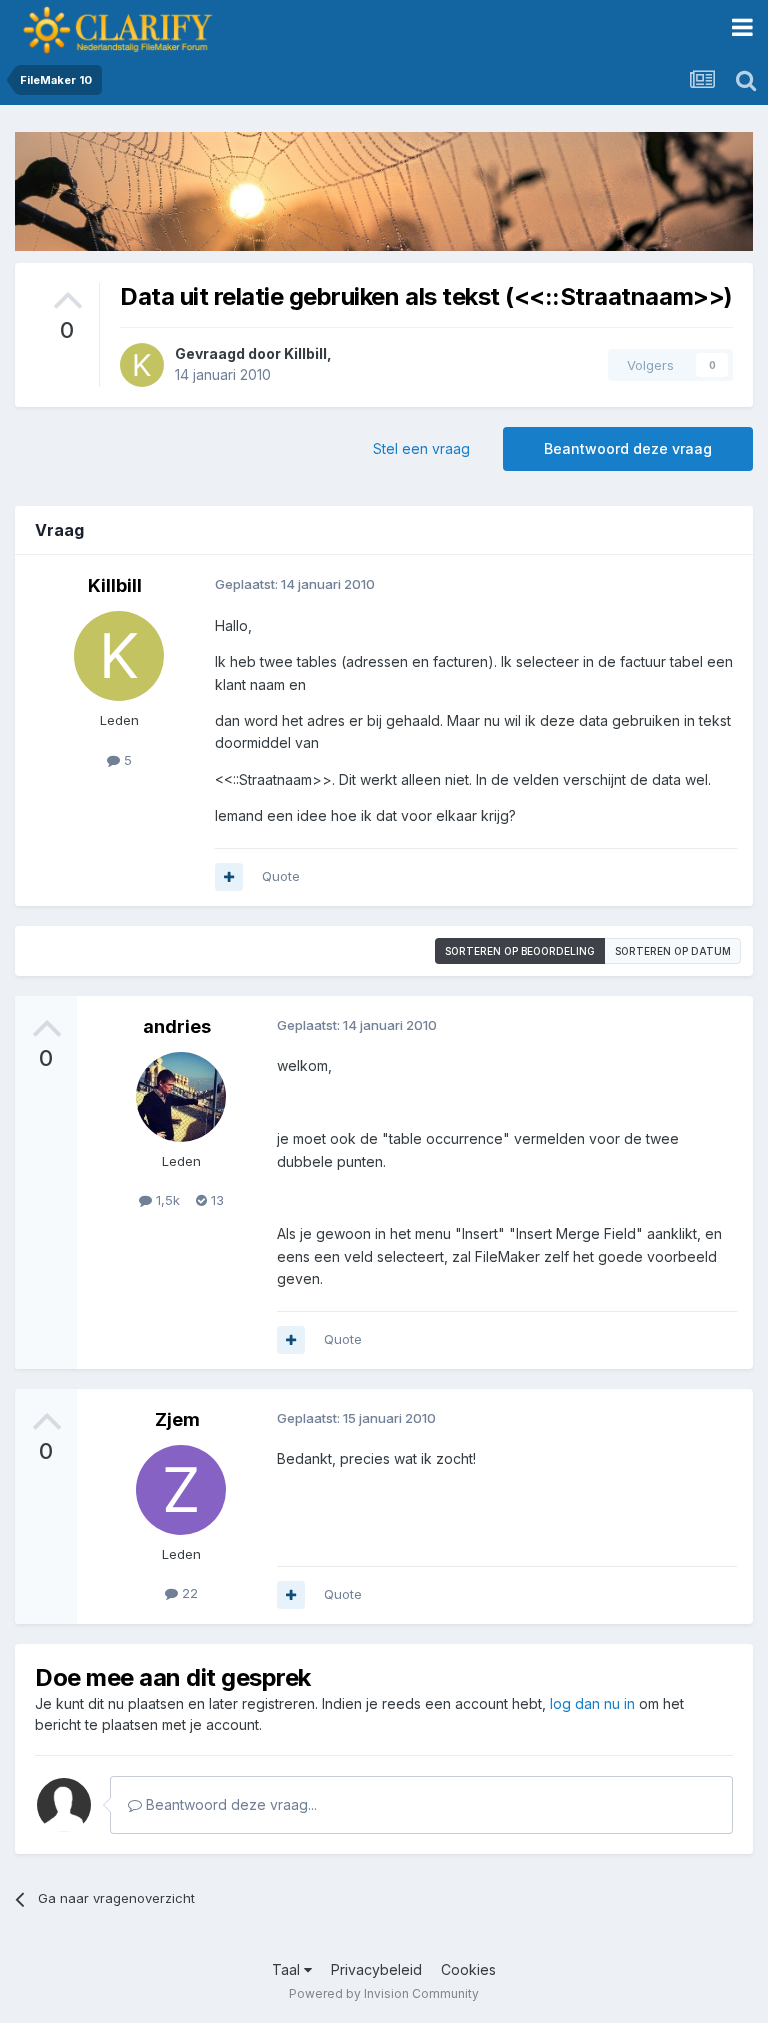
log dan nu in (592, 1703)
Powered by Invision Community (384, 1993)
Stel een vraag (421, 448)
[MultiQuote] (229, 877)
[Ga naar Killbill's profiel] (142, 365)
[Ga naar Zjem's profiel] (181, 1490)
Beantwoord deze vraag (628, 448)
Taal (288, 1969)
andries (177, 1026)
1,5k (166, 1200)
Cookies (468, 1969)
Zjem (177, 1419)
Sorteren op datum (673, 951)
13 (215, 1200)
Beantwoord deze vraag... (229, 1804)
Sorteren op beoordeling (520, 951)
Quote (281, 876)
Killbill (305, 353)
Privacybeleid (376, 1969)
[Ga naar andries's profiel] (181, 1097)
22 (188, 1593)
